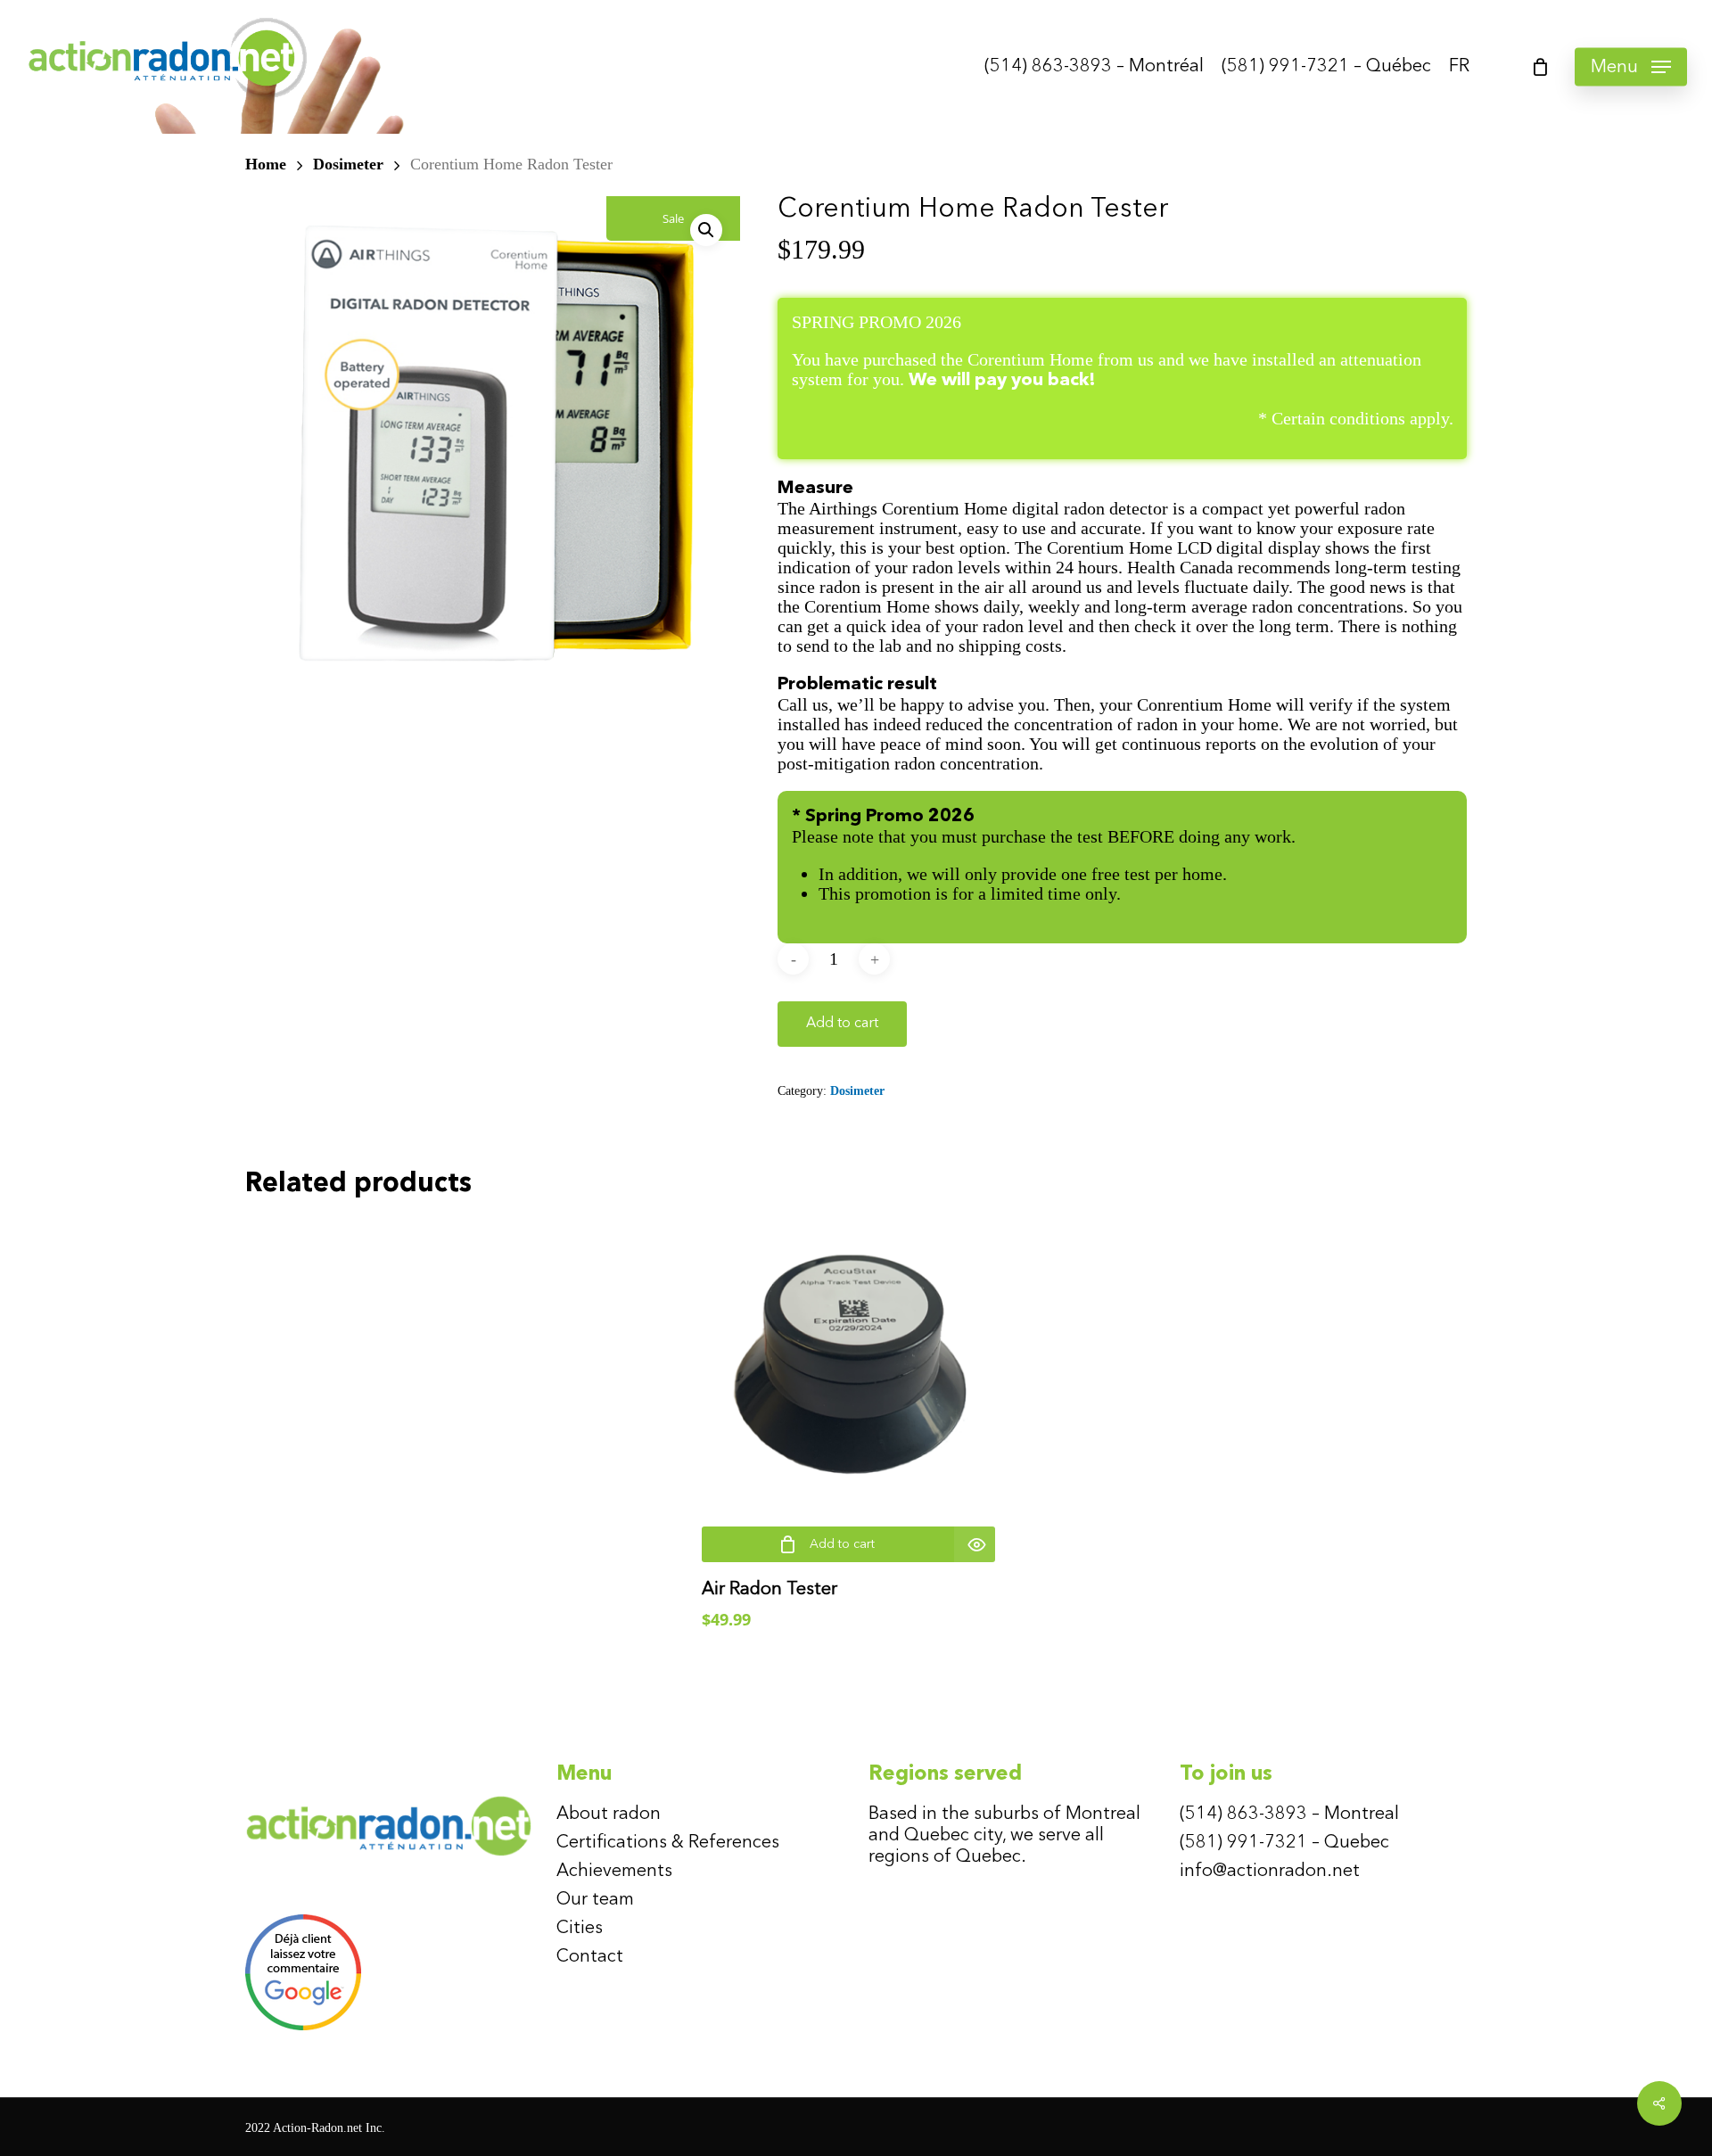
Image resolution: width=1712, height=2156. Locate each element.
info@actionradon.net (1270, 1872)
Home (266, 164)
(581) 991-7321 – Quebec (1284, 1843)
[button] (1631, 67)
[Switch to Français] (1459, 67)
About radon (609, 1814)
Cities (580, 1929)
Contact (590, 1957)
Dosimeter (348, 164)
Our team (595, 1900)
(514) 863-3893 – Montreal (1289, 1814)
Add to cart (842, 1024)
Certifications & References (668, 1843)
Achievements (614, 1872)
